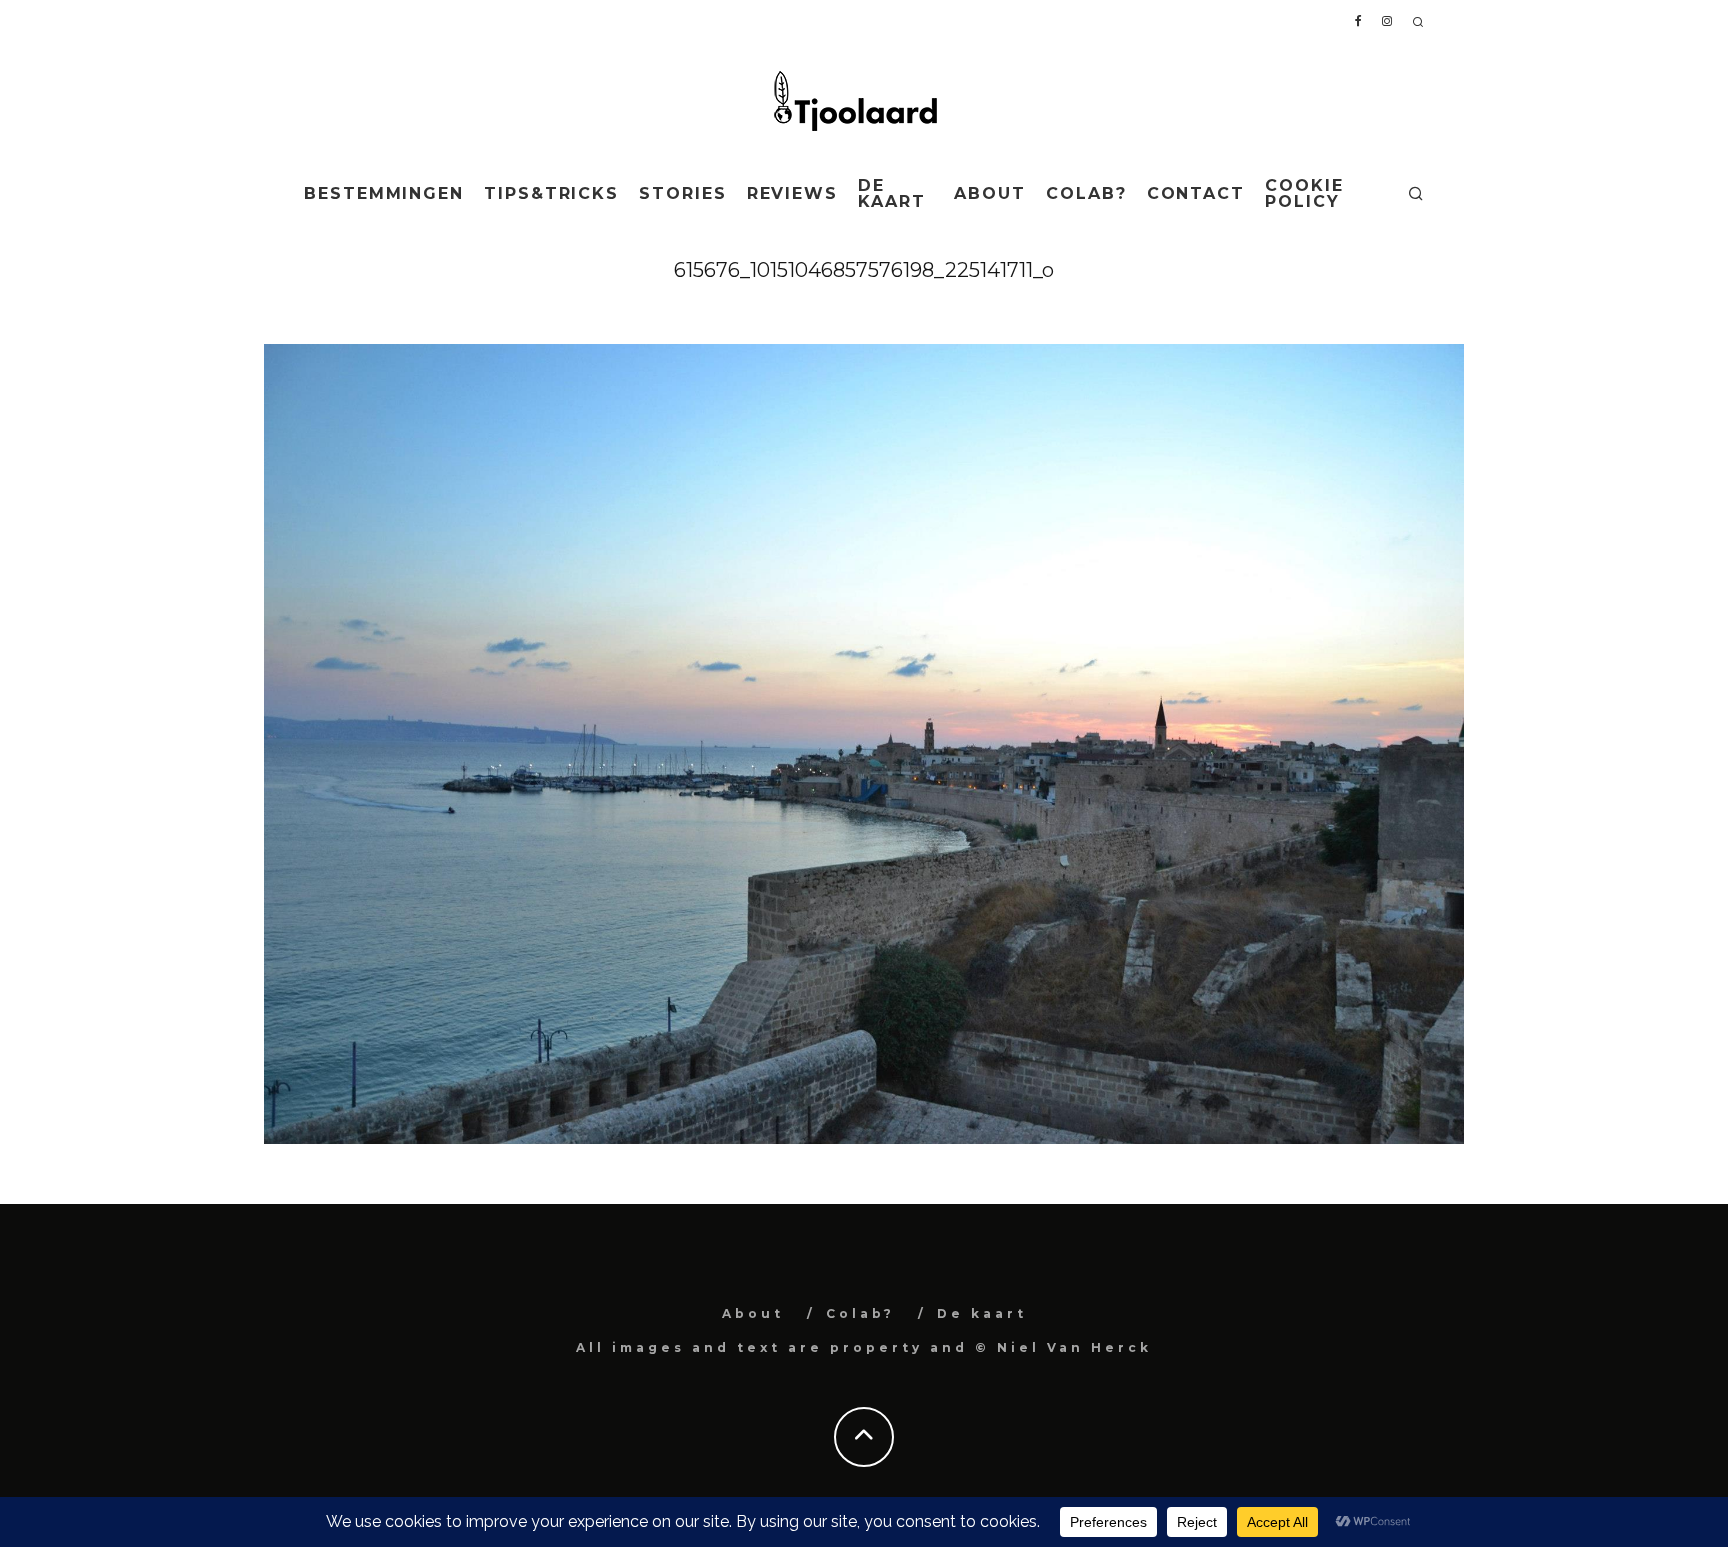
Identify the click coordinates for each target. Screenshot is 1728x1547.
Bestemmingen (384, 193)
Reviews (792, 193)
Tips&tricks (551, 193)
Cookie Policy (1304, 193)
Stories (682, 193)
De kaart (892, 193)
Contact (1196, 193)
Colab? (1086, 193)
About (990, 193)
